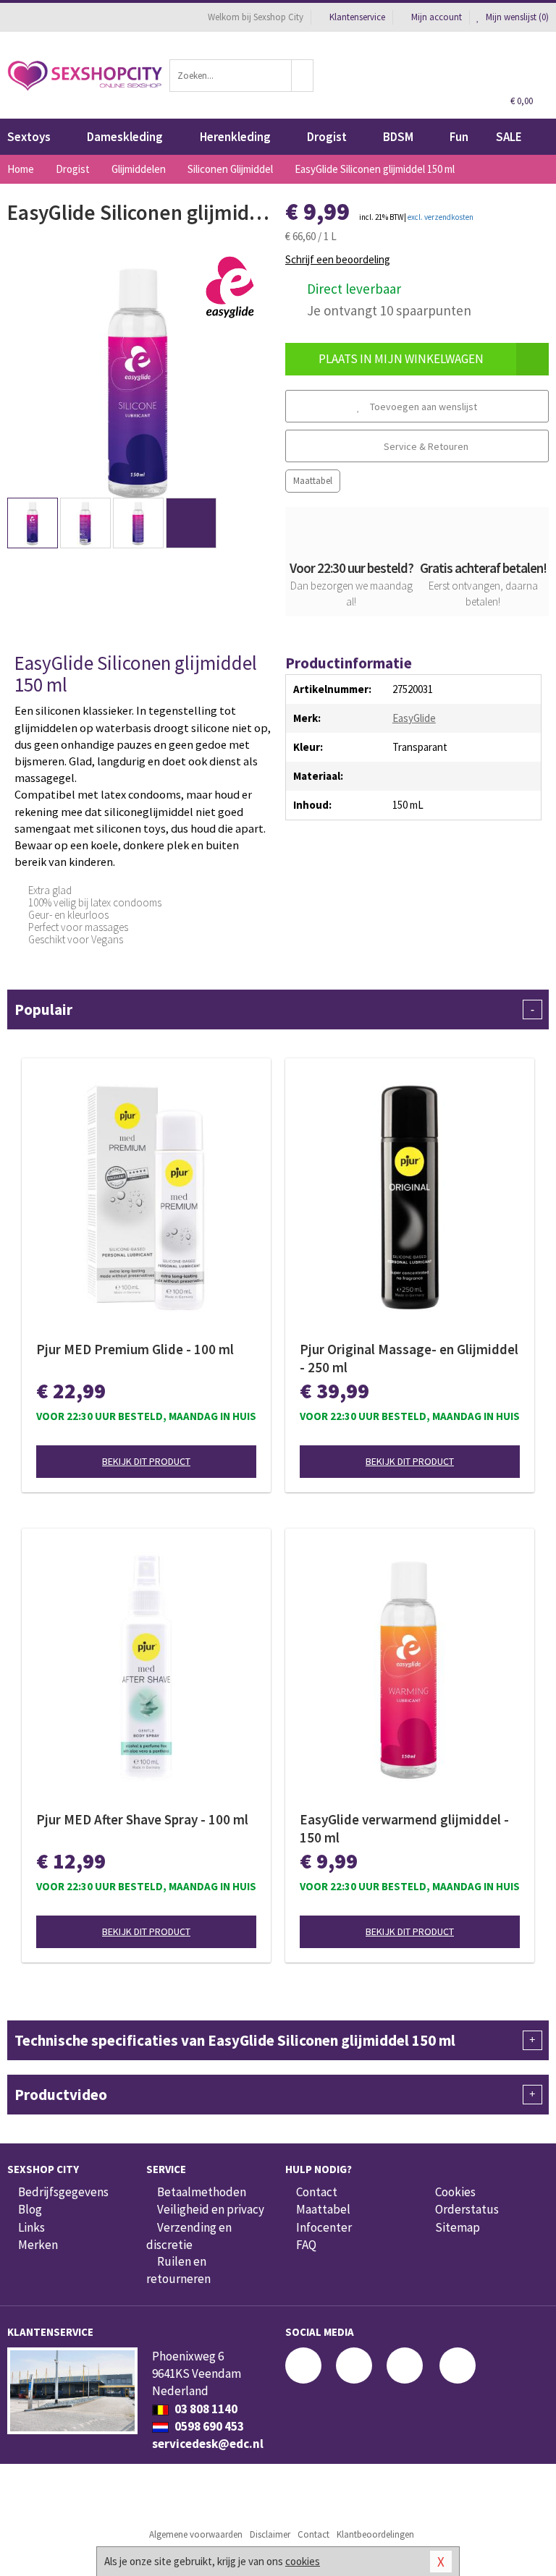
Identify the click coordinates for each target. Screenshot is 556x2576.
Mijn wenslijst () (516, 17)
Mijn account (437, 17)
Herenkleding (235, 137)
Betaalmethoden (202, 2192)
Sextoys (29, 137)
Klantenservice (357, 17)
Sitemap (458, 2227)
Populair (274, 1009)
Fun (459, 137)
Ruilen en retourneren (178, 2270)
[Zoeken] (303, 76)
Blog (30, 2209)
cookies (303, 2561)
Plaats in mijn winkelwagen (401, 359)
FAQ (306, 2245)
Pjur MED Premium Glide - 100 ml (135, 1349)
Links (31, 2227)
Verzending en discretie (189, 2236)
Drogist (327, 137)
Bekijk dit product (146, 1461)
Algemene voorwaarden (196, 2534)
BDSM (398, 137)
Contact (317, 2192)
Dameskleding (125, 137)
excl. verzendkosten (441, 217)
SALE (509, 137)
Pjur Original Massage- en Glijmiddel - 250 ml (409, 1358)
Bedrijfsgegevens (63, 2192)
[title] (231, 288)
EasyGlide (414, 718)
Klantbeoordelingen (375, 2534)
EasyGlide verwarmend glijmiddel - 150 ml (404, 1828)
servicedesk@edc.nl (208, 2444)
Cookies (455, 2192)
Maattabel (313, 481)
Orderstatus (467, 2209)
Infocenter (324, 2227)
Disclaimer (270, 2534)
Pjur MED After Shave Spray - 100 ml (142, 1819)
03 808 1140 (205, 2409)
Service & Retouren (425, 446)
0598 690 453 (208, 2426)
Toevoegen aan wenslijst (422, 407)
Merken (38, 2245)
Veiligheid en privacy (211, 2209)
